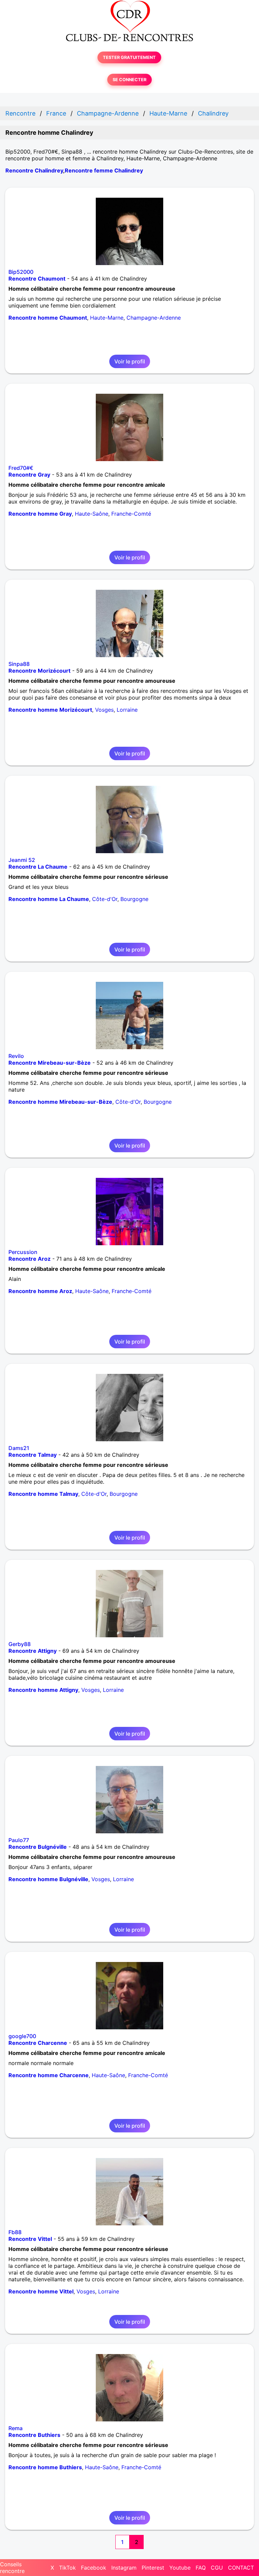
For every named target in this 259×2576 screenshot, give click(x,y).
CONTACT (241, 2568)
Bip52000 (21, 272)
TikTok (67, 2568)
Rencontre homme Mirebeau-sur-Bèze (60, 1102)
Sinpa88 (19, 664)
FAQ (201, 2568)
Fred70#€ (21, 468)
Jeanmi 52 (22, 860)
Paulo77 (19, 1840)
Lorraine (127, 710)
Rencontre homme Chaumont (48, 318)
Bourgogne (134, 899)
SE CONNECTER (129, 80)
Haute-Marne (107, 318)
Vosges (104, 710)
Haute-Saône (92, 514)
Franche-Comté (131, 514)
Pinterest (153, 2568)
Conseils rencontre (12, 2568)
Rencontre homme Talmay (43, 1494)
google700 (22, 2036)
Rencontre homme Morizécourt (50, 710)
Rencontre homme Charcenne (49, 2075)
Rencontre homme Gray (40, 514)
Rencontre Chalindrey (34, 170)
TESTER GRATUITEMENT (129, 57)
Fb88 (15, 2232)
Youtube (180, 2568)
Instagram (124, 2568)
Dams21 (19, 1448)
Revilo (16, 1056)
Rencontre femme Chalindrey (104, 170)
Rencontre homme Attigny (43, 1690)
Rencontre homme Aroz (40, 1291)
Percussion (23, 1252)
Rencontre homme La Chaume (49, 899)
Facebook (94, 2568)
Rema (16, 2428)
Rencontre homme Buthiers (45, 2467)
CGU (217, 2568)
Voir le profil (130, 361)
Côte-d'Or (105, 899)
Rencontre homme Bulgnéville (48, 1879)
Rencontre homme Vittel (41, 2291)
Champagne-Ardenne (154, 318)
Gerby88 (20, 1644)
